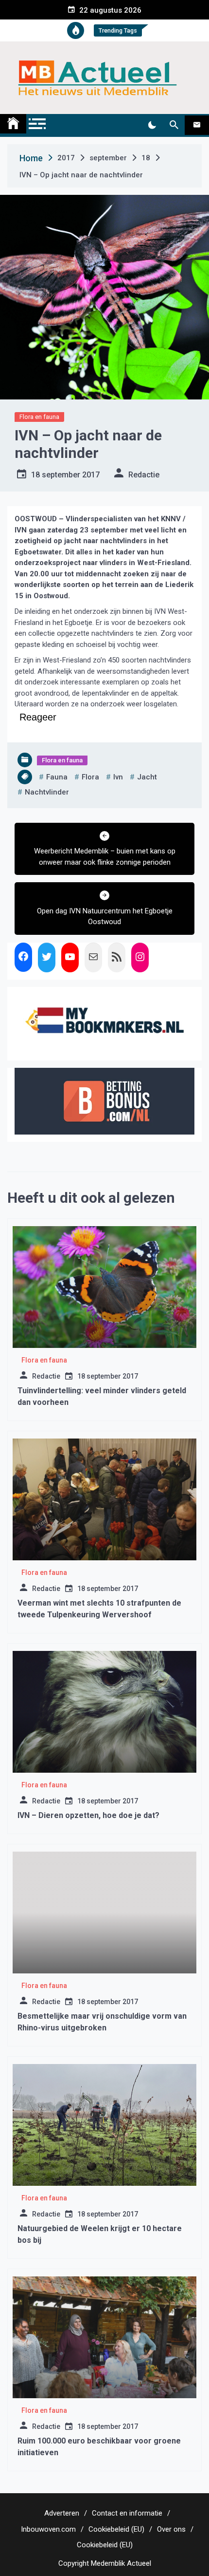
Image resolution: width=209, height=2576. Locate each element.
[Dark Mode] (152, 125)
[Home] (13, 124)
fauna (57, 777)
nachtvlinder (47, 792)
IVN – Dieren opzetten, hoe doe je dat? (88, 1815)
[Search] (174, 125)
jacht (147, 777)
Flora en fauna (39, 417)
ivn (118, 777)
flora (90, 777)
